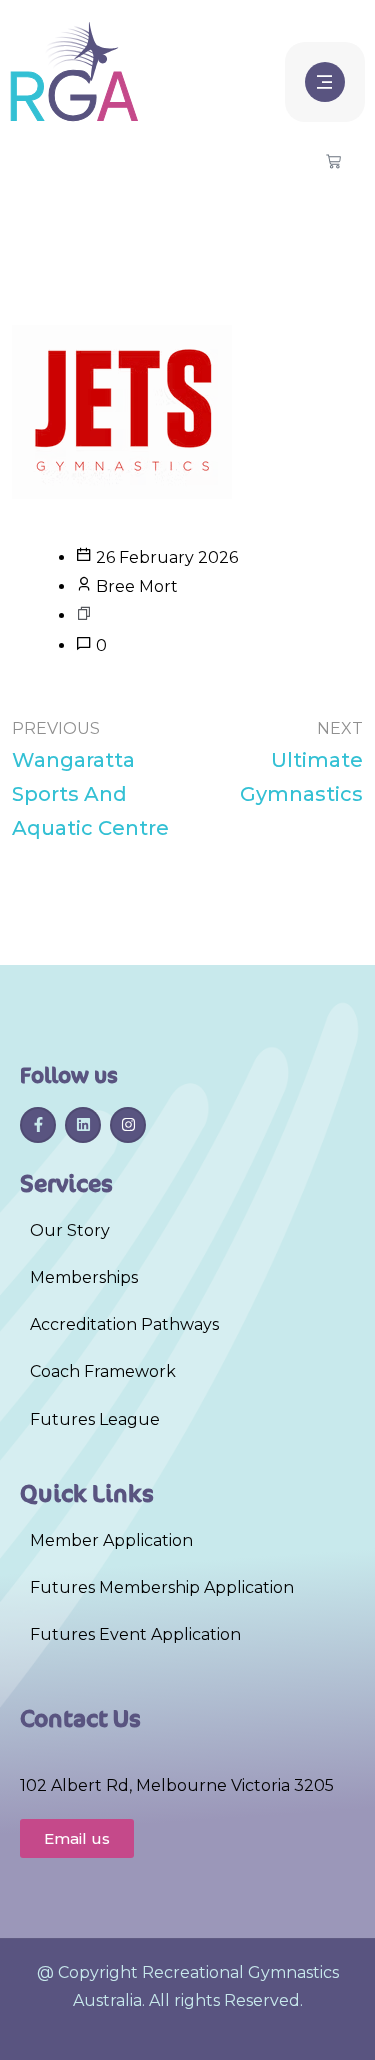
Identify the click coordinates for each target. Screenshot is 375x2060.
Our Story (70, 1230)
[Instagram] (128, 1125)
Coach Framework (103, 1371)
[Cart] (333, 162)
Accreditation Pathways (124, 1324)
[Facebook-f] (38, 1125)
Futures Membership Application (162, 1587)
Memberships (84, 1277)
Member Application (111, 1540)
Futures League (95, 1419)
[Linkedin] (83, 1125)
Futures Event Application (135, 1634)
